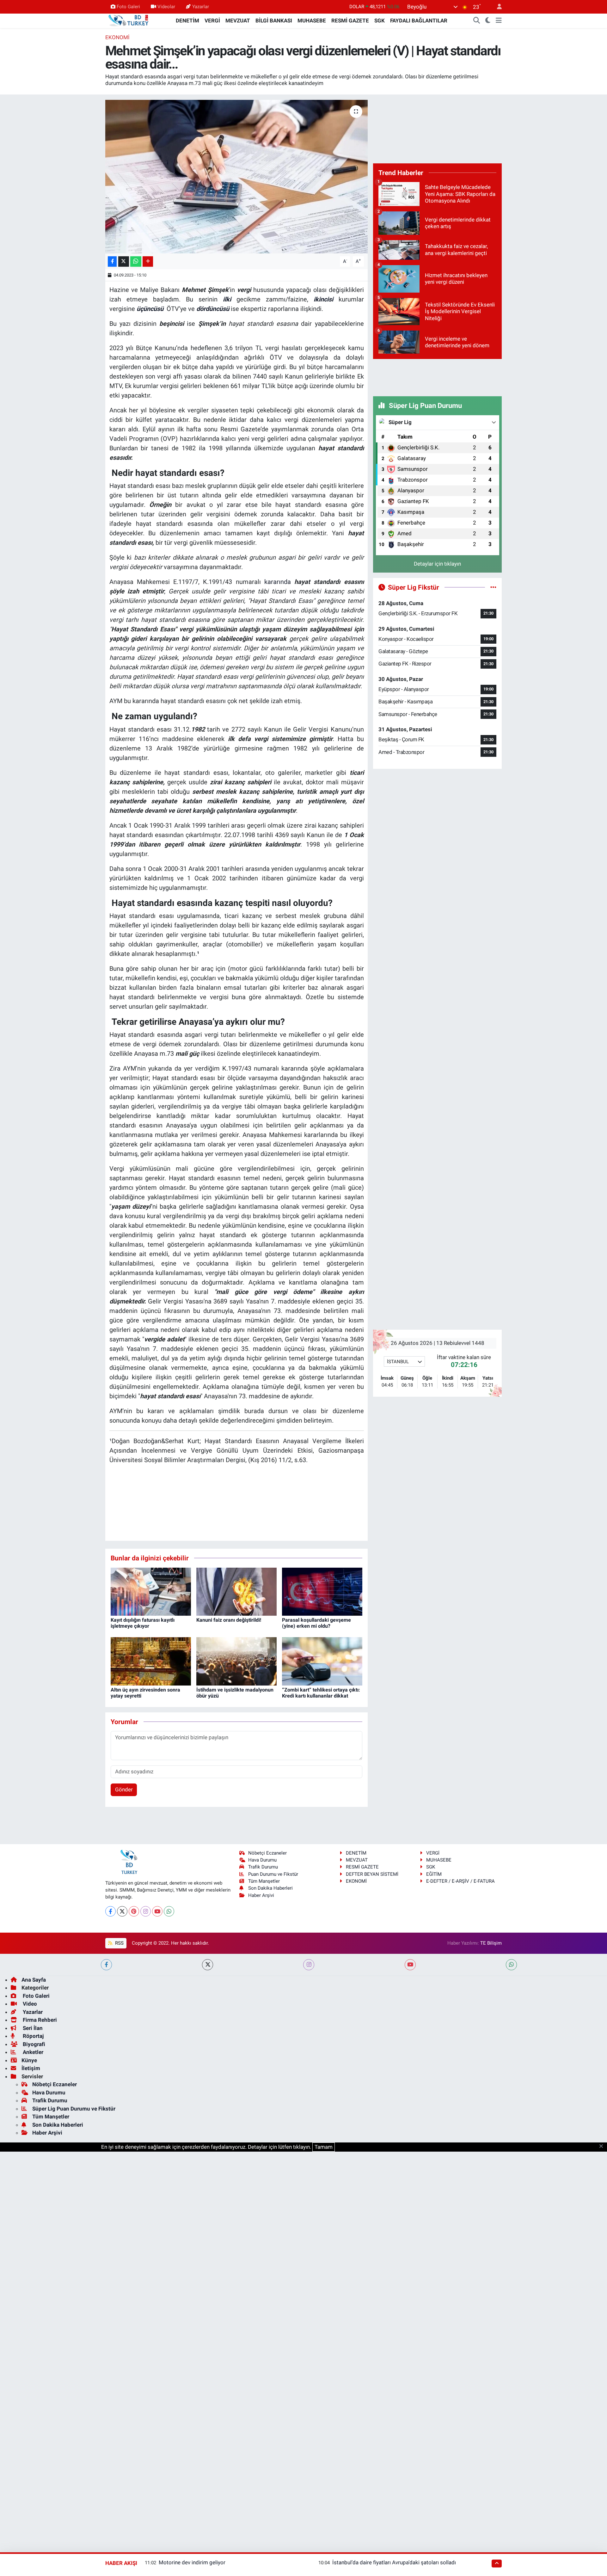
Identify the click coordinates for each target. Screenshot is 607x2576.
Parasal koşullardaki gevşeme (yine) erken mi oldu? (316, 1623)
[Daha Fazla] (148, 261)
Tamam (324, 2147)
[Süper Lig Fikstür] (493, 587)
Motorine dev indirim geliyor (192, 2562)
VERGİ (212, 21)
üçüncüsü (150, 309)
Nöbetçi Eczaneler (267, 1853)
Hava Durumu (262, 1860)
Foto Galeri (128, 7)
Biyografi (33, 2044)
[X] (122, 1911)
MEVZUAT (238, 21)
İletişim (31, 2068)
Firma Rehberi (39, 2020)
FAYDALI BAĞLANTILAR (419, 21)
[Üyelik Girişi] (497, 7)
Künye (29, 2060)
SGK (380, 21)
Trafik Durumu (263, 1867)
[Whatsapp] (169, 1911)
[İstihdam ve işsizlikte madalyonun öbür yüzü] (236, 1661)
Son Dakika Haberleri (270, 1888)
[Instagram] (146, 1911)
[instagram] (309, 1965)
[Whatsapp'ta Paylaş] (136, 261)
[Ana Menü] (499, 21)
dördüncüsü (213, 309)
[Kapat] (603, 2147)
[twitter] (208, 1965)
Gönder (124, 1789)
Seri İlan (32, 2028)
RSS (119, 1943)
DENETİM (187, 21)
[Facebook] (110, 1911)
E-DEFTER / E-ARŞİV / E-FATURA (460, 1881)
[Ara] (477, 21)
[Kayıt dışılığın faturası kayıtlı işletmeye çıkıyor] (151, 1591)
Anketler (32, 2052)
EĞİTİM (434, 1874)
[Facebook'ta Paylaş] (112, 261)
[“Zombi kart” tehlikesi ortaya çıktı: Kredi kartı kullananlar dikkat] (322, 1661)
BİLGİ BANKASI (274, 21)
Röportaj (33, 2036)
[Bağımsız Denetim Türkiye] (129, 20)
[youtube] (410, 1965)
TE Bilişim (491, 1943)
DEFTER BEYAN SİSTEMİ (372, 1874)
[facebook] (106, 1965)
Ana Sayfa (34, 1980)
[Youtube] (157, 1911)
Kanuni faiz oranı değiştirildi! (229, 1620)
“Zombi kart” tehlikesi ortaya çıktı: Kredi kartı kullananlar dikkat (321, 1693)
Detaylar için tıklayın (437, 564)
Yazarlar (201, 7)
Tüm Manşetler (264, 1881)
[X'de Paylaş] (124, 261)
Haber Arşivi (261, 1895)
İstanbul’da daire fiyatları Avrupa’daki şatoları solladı (394, 2562)
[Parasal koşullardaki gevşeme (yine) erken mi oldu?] (322, 1591)
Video (29, 2004)
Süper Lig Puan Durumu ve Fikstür (74, 2109)
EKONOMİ (117, 37)
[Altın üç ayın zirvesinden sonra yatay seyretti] (151, 1661)
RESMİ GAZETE (350, 21)
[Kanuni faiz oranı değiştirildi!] (236, 1591)
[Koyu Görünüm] (488, 21)
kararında (278, 582)
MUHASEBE (312, 21)
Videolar (166, 7)
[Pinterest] (134, 1911)
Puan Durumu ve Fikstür (273, 1874)
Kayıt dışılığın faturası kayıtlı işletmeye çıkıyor (143, 1623)
